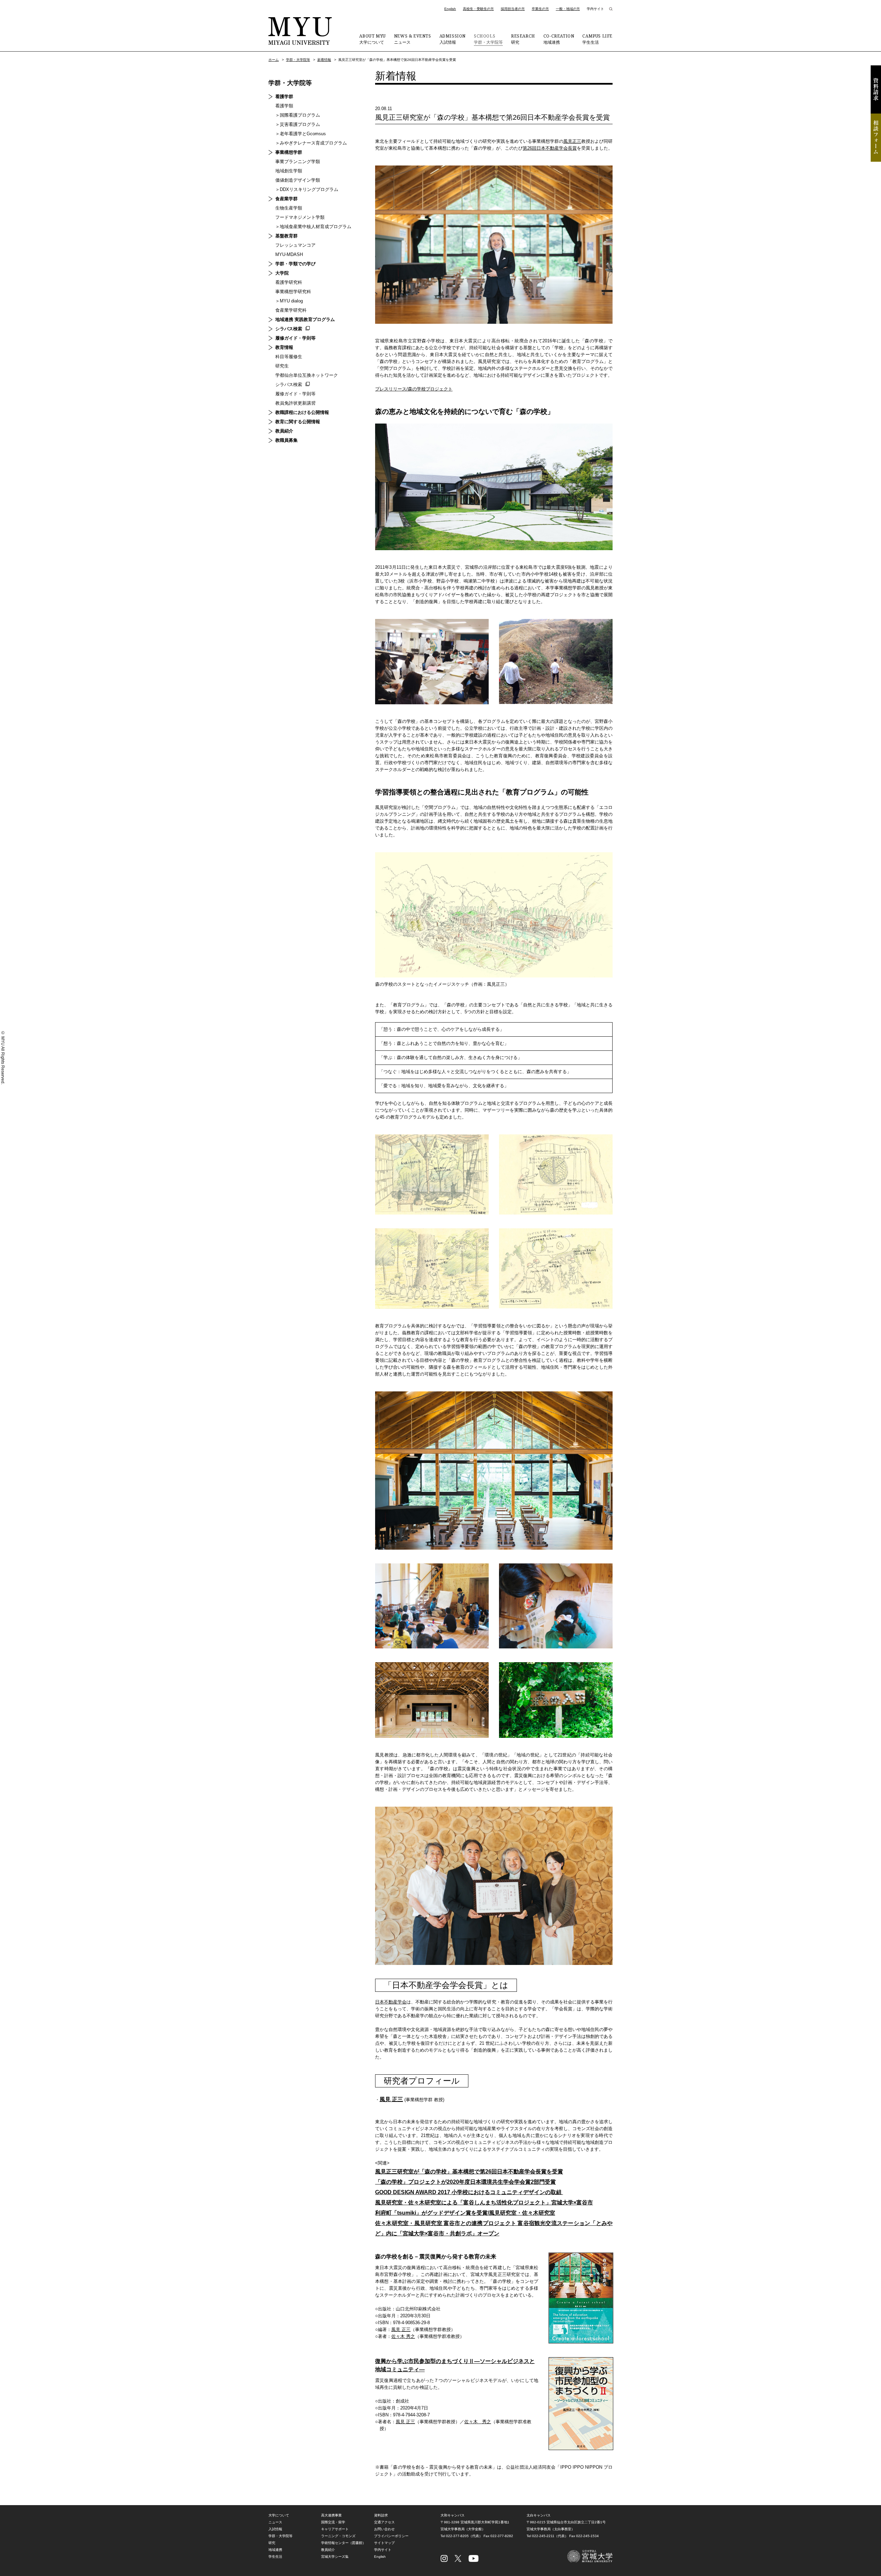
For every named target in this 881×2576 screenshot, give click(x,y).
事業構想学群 (289, 152)
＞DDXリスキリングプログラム (307, 189)
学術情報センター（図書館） (343, 2543)
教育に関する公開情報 (298, 422)
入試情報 (453, 39)
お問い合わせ (384, 2529)
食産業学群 (286, 199)
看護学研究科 (289, 282)
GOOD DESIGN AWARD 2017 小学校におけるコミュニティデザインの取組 (469, 2192)
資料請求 (876, 89)
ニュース (413, 39)
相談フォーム (876, 138)
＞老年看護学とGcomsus (301, 134)
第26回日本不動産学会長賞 (550, 148)
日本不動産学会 (391, 2002)
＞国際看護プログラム (298, 115)
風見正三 (572, 141)
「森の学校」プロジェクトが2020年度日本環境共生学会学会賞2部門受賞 (465, 2182)
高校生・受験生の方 (478, 9)
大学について (372, 39)
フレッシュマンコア (295, 245)
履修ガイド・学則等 (295, 338)
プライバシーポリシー (391, 2536)
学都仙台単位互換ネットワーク (307, 375)
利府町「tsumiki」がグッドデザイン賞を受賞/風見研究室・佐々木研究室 (465, 2213)
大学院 (282, 273)
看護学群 (284, 97)
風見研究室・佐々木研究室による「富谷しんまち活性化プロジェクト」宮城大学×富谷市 (484, 2203)
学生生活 (597, 39)
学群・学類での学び (295, 264)
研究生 (282, 366)
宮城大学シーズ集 (335, 2557)
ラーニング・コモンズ (338, 2536)
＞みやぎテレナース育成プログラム (311, 143)
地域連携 (559, 39)
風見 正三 (391, 2099)
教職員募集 (286, 440)
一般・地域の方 (568, 9)
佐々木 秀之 (403, 2336)
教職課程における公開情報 (302, 412)
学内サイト (595, 9)
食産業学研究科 (291, 310)
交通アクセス (384, 2522)
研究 (523, 39)
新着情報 (324, 60)
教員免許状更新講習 (295, 403)
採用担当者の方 (513, 9)
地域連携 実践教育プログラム (305, 319)
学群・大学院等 (488, 39)
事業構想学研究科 (293, 292)
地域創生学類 (289, 171)
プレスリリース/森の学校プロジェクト (414, 389)
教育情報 (284, 347)
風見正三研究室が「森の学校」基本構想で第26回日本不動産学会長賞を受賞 (469, 2172)
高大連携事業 (331, 2515)
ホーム (274, 60)
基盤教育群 (286, 236)
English (450, 9)
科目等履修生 (289, 357)
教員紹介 (284, 431)
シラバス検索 (289, 329)
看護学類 (284, 106)
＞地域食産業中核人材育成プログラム (313, 227)
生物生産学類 (289, 208)
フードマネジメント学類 (300, 217)
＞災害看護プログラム (298, 124)
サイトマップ (384, 2543)
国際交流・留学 (333, 2522)
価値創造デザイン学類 (298, 180)
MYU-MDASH (289, 254)
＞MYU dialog (289, 301)
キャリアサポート (335, 2529)
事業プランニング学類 (298, 162)
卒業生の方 (540, 9)
